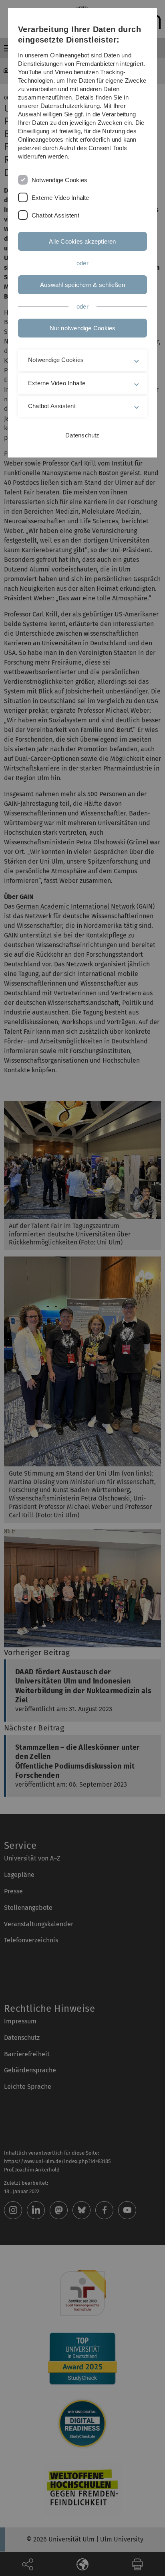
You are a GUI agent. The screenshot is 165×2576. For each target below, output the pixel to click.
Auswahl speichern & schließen (82, 285)
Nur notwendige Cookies (83, 328)
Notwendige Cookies (59, 180)
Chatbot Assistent (55, 215)
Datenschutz (82, 435)
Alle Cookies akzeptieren (82, 241)
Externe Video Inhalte (60, 198)
